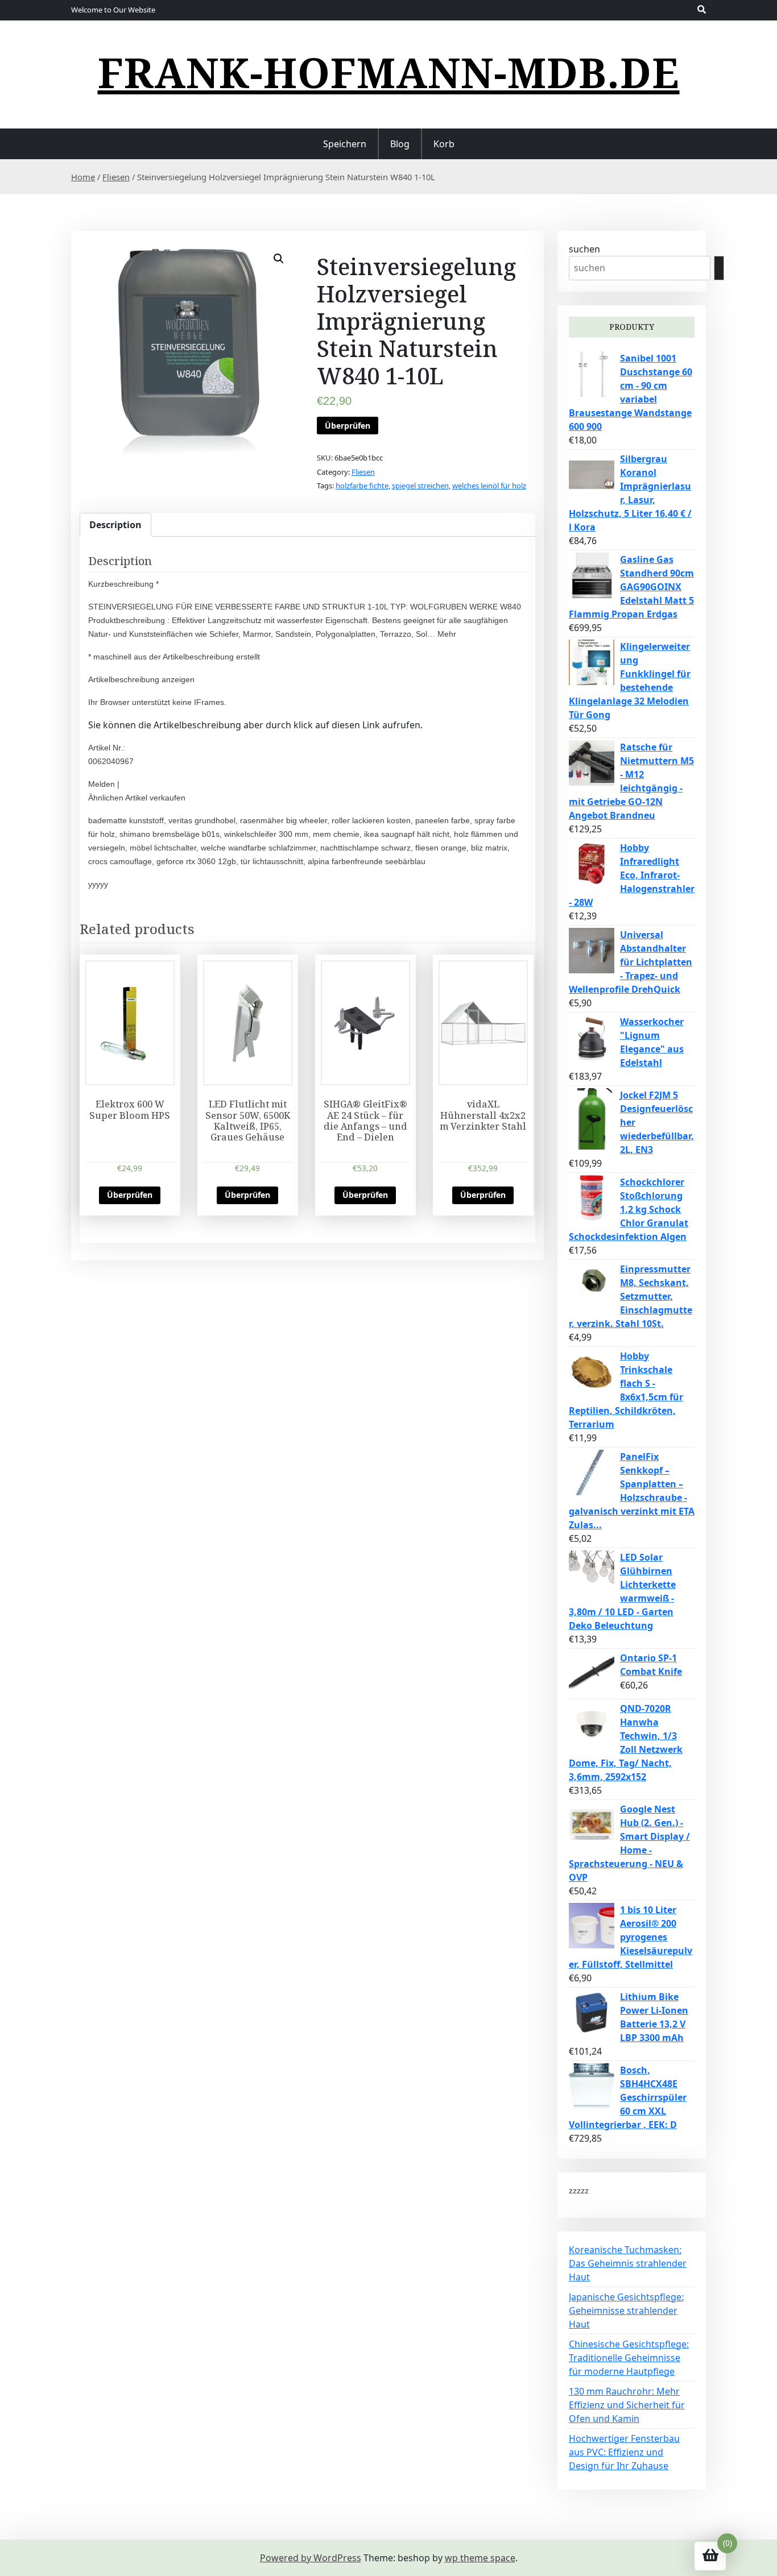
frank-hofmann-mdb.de (389, 72)
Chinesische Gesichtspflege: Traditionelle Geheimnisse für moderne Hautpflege (629, 2358)
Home (83, 177)
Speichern (345, 144)
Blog (400, 144)
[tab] (115, 525)
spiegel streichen (420, 486)
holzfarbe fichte (362, 486)
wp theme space (480, 2558)
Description (115, 525)
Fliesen (116, 177)
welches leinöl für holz (489, 486)
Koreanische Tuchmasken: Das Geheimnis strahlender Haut (628, 2263)
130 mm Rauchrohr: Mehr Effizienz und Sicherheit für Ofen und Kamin (627, 2405)
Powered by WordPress (311, 2558)
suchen (584, 249)
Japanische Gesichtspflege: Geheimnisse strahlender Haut (626, 2310)
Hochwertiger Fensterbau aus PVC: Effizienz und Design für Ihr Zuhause (624, 2452)
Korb (444, 144)
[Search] (719, 268)
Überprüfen (348, 426)
